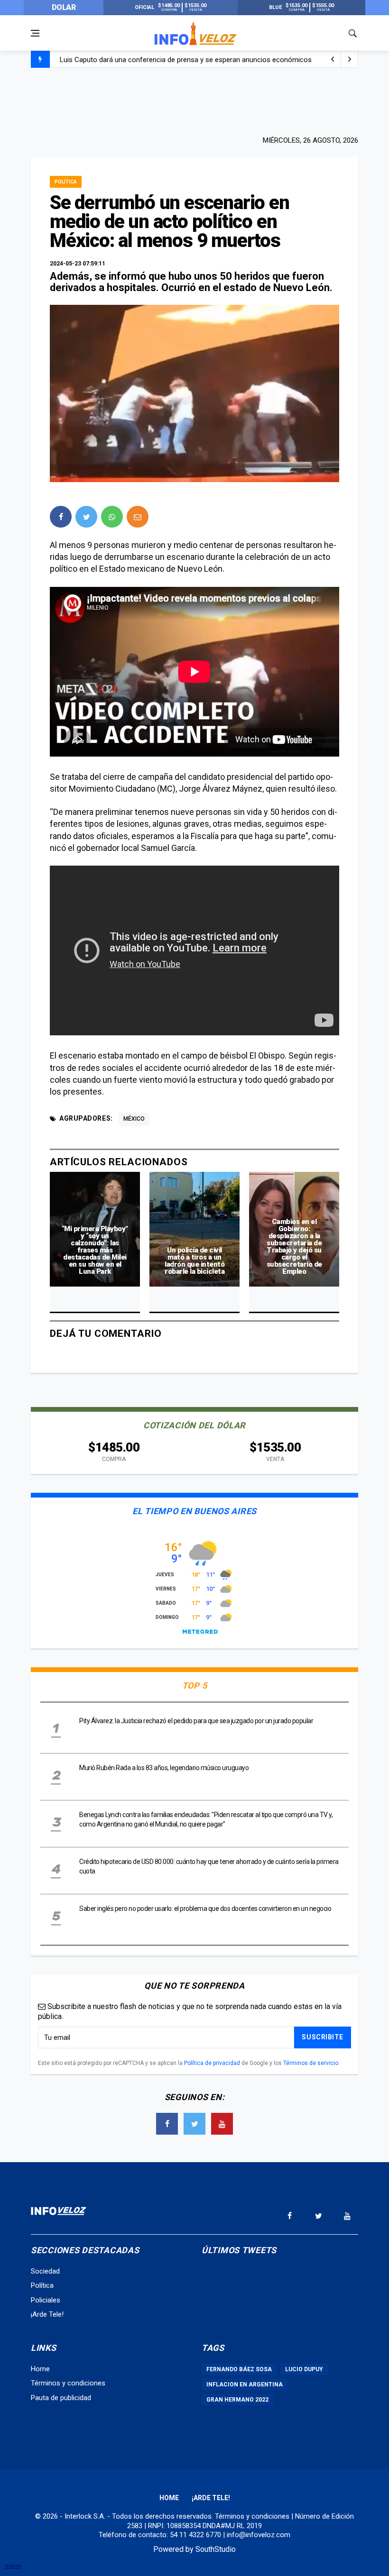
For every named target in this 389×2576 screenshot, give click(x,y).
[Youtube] (222, 2124)
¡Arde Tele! (47, 2314)
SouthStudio (216, 2549)
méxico (134, 1119)
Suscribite (323, 2037)
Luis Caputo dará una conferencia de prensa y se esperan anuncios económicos (186, 60)
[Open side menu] (35, 33)
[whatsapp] (112, 517)
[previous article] (350, 59)
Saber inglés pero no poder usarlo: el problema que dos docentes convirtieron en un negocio (205, 1909)
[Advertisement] (194, 100)
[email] (138, 517)
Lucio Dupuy (304, 2369)
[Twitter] (194, 2124)
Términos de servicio (311, 2063)
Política (66, 182)
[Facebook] (167, 2124)
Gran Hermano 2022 (237, 2400)
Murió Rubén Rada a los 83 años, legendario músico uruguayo (164, 1768)
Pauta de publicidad (61, 2398)
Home (40, 2369)
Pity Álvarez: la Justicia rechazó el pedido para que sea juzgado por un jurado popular (196, 1721)
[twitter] (86, 517)
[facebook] (61, 517)
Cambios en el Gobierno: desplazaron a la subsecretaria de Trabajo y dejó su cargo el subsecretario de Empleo (294, 1247)
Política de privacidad (212, 2063)
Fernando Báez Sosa (239, 2369)
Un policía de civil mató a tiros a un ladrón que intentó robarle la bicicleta (194, 1261)
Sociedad (45, 2271)
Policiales (46, 2300)
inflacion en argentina (245, 2384)
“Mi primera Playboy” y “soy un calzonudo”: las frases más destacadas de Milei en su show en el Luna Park (95, 1250)
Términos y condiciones (68, 2383)
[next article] (333, 59)
